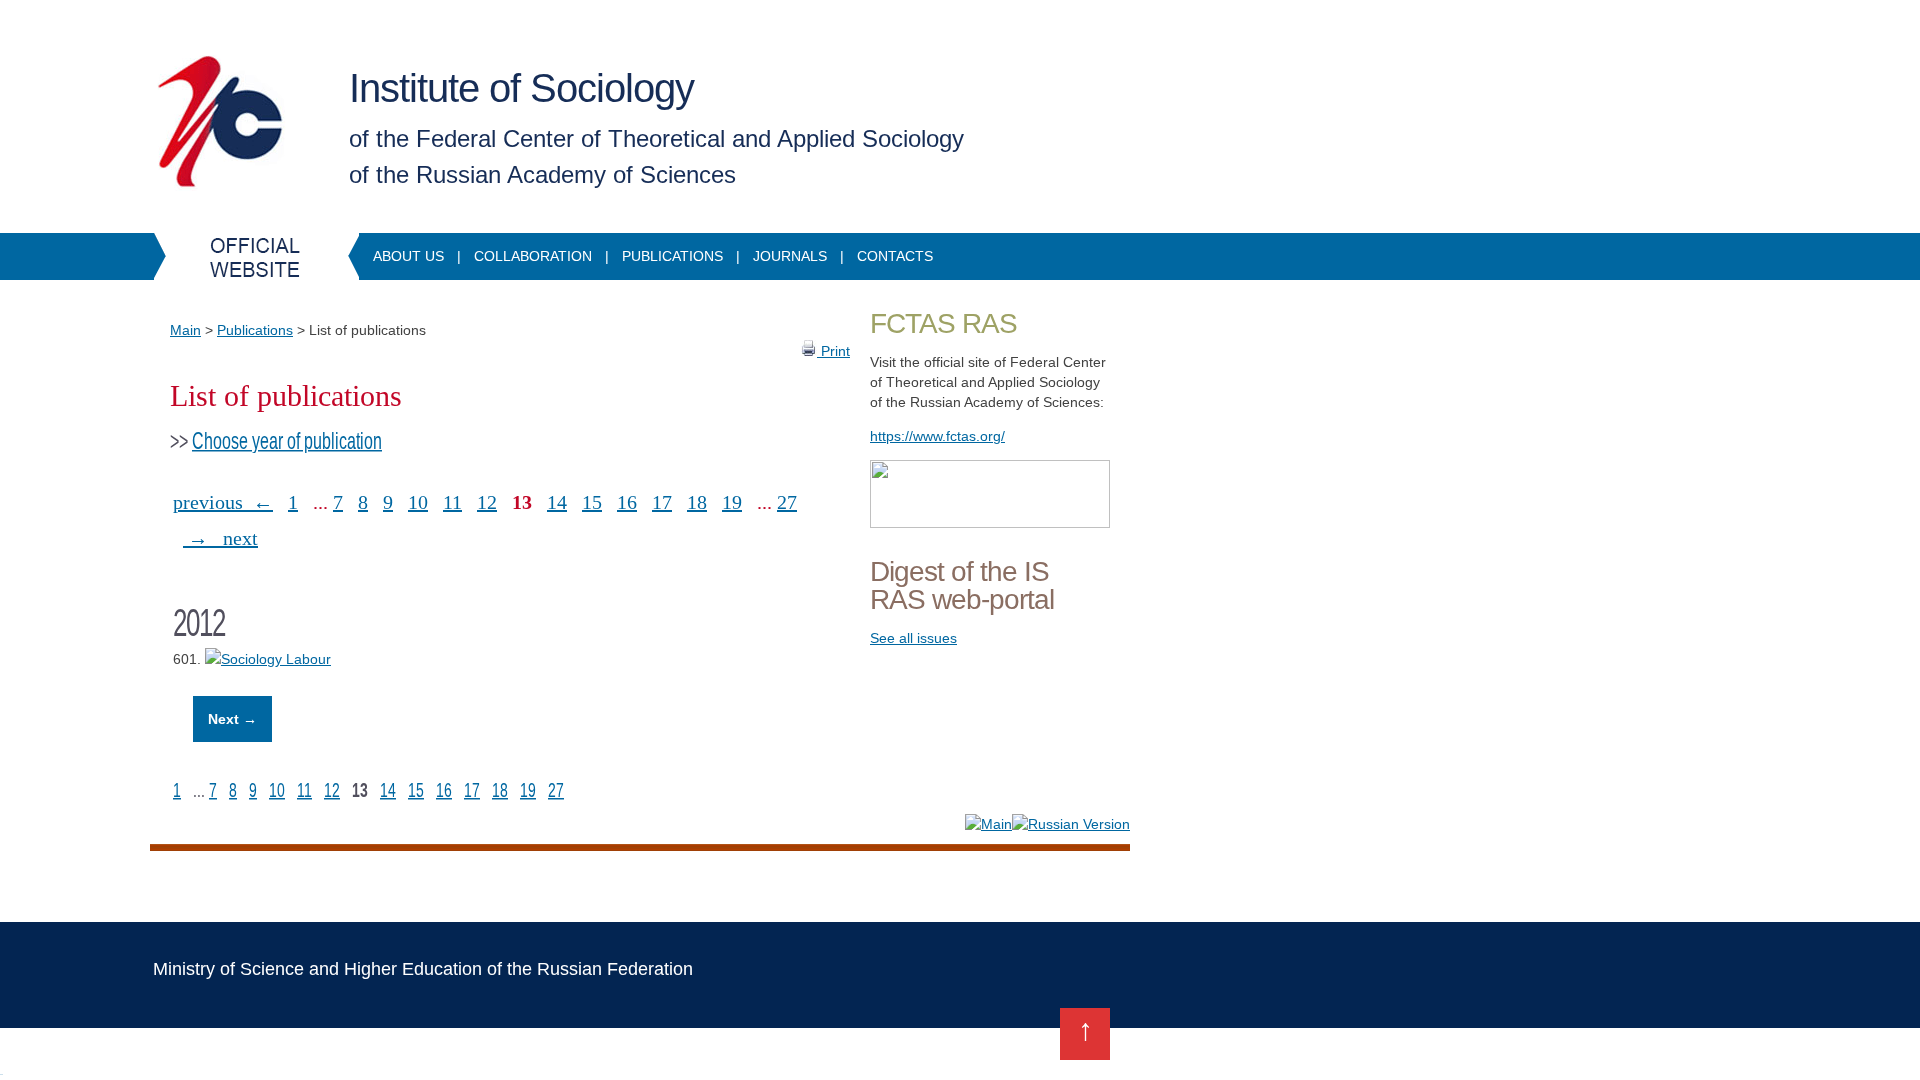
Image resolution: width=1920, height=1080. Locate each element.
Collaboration (533, 256)
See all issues (913, 638)
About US (408, 256)
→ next (220, 538)
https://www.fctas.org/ (937, 436)
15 (592, 502)
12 (487, 502)
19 (732, 502)
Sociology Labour (276, 659)
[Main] (988, 824)
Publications (672, 256)
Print (833, 351)
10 (418, 502)
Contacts (895, 256)
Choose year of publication (287, 441)
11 (452, 502)
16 (627, 502)
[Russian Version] (1071, 824)
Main (185, 330)
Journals (790, 256)
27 (787, 502)
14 (557, 502)
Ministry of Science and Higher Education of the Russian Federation (423, 969)
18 (697, 502)
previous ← (223, 502)
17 (662, 502)
